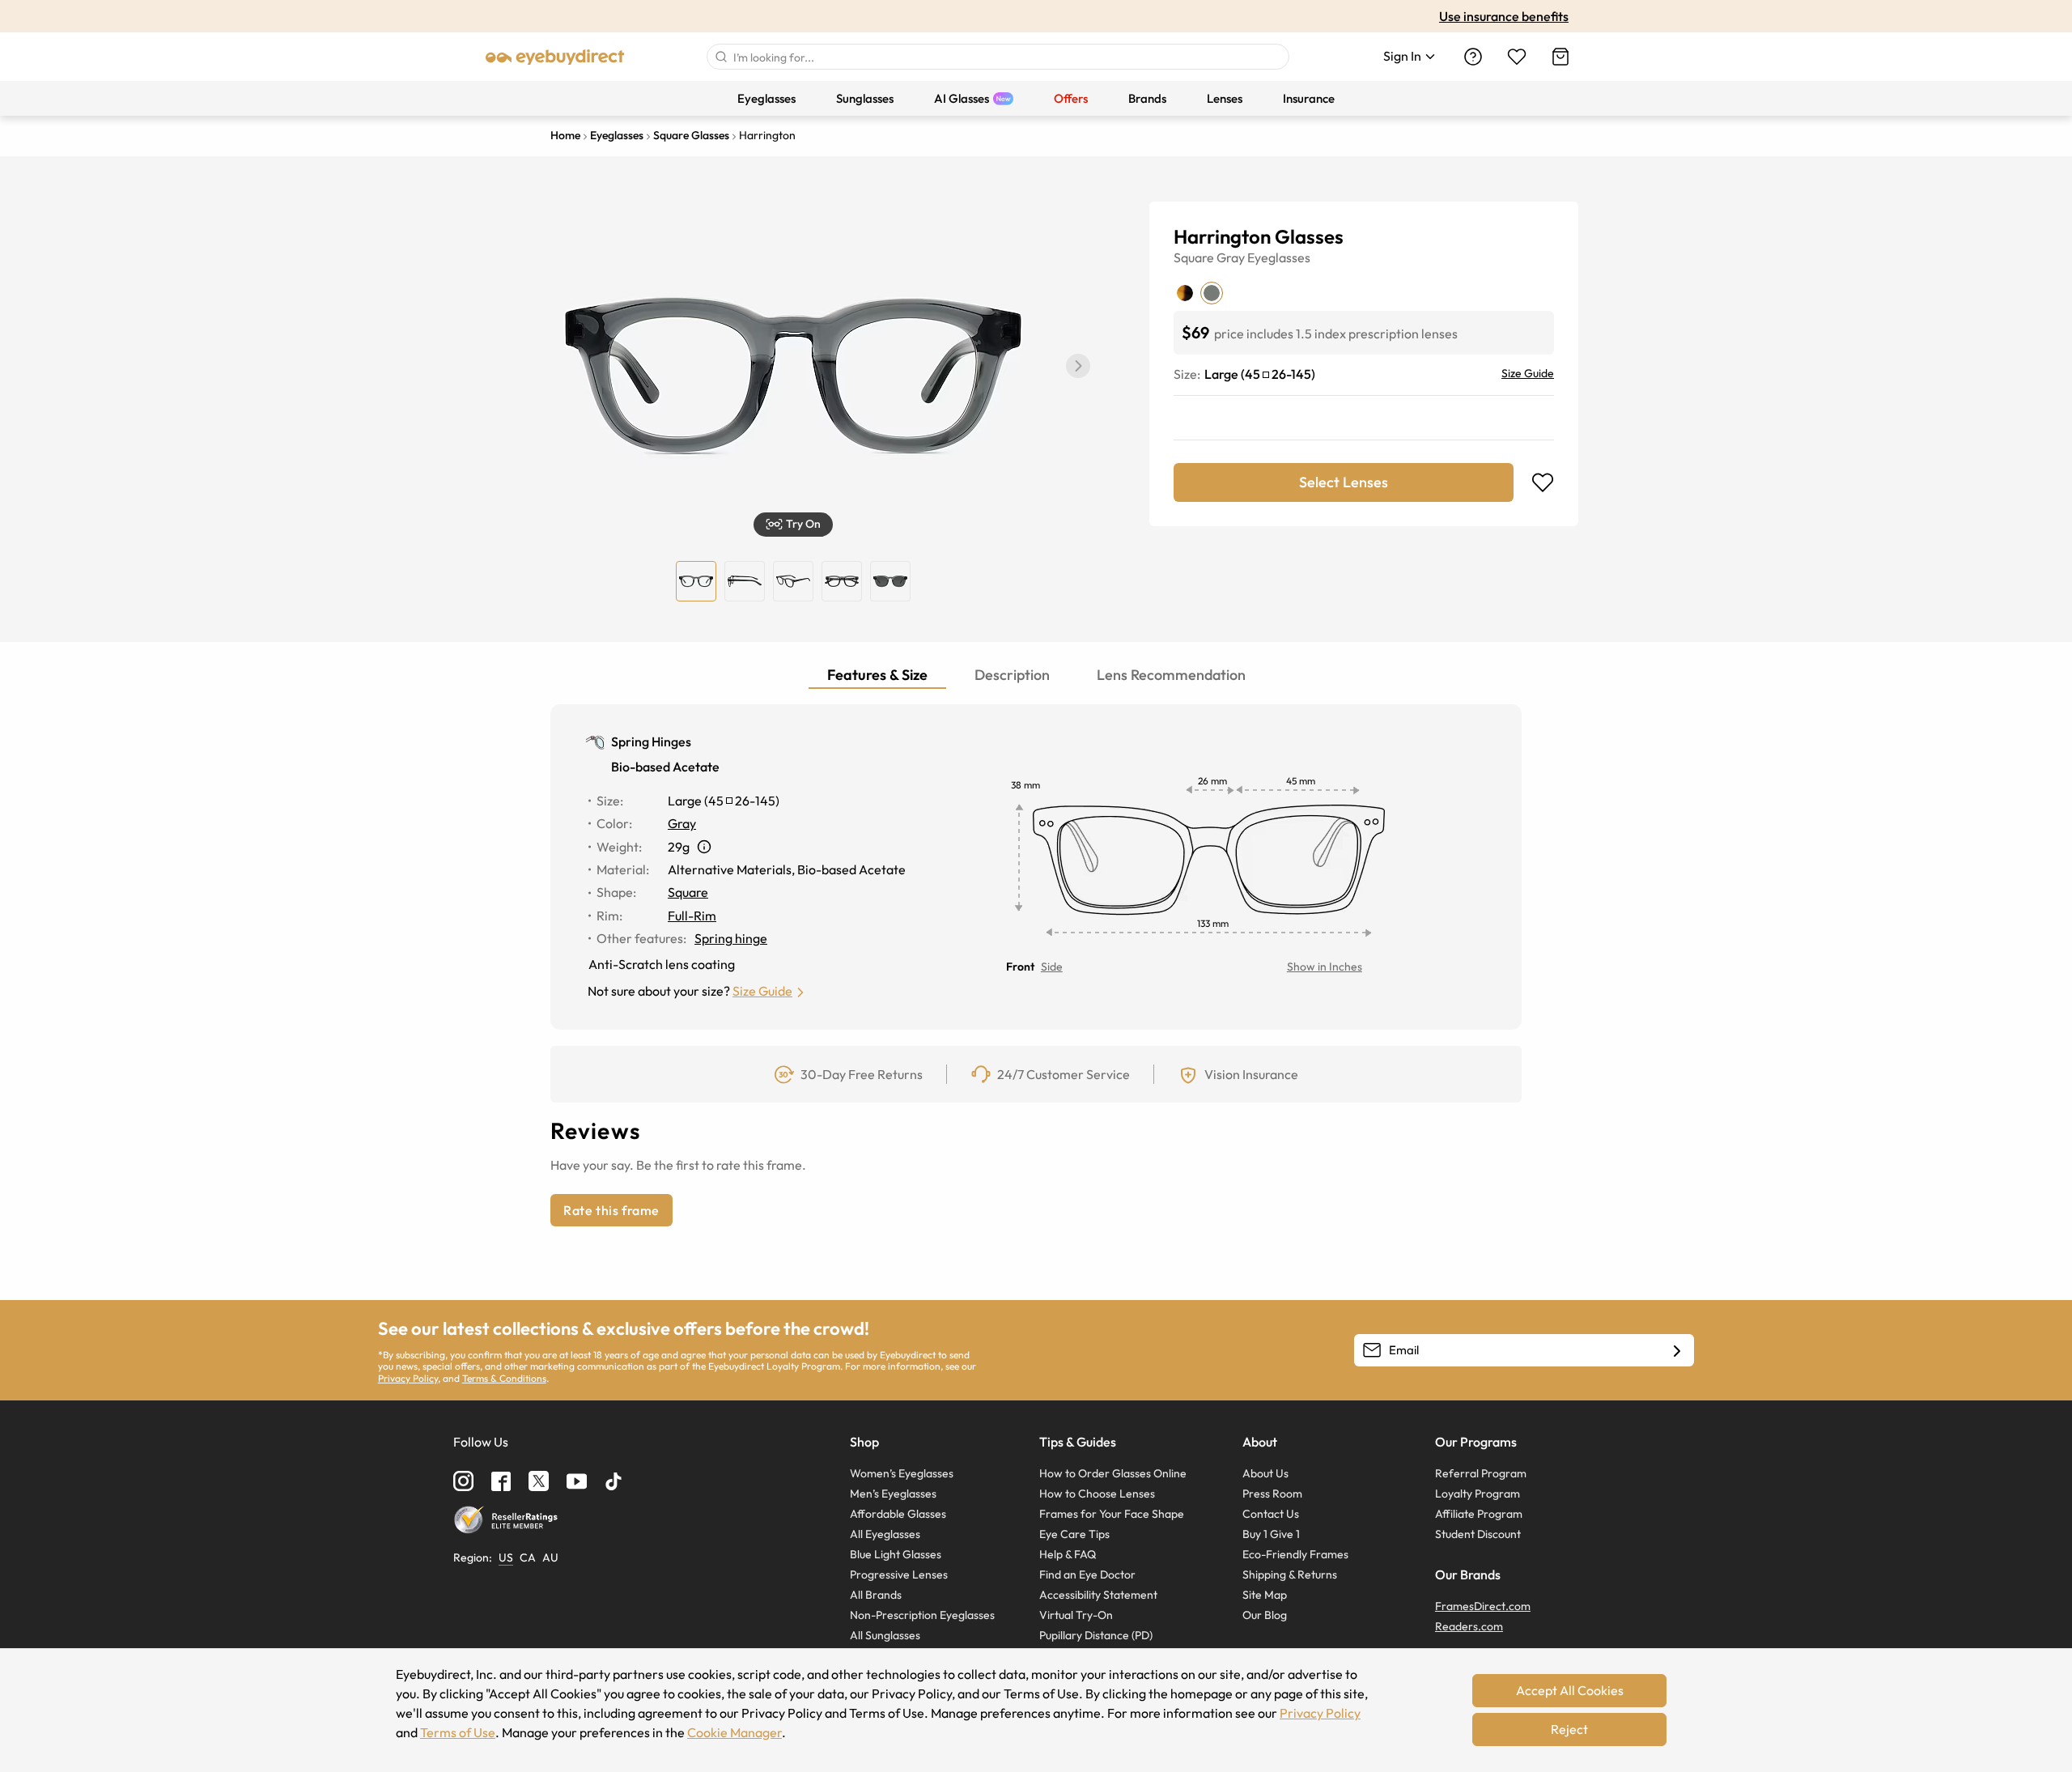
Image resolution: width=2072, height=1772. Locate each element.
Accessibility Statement (1098, 1595)
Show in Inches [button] (1325, 967)
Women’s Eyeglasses (902, 1473)
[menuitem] (766, 98)
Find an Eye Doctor (1087, 1574)
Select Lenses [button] (1344, 482)
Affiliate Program (1479, 1514)
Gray (1231, 257)
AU (550, 1557)
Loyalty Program (1478, 1494)
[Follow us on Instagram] (463, 1481)
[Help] (1473, 57)
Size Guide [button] (762, 991)
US (506, 1557)
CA (528, 1557)
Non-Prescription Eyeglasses (922, 1615)
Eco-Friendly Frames (1295, 1554)
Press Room (1272, 1494)
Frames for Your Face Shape (1112, 1514)
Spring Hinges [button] (651, 742)
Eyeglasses (1279, 257)
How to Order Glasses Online (1113, 1473)
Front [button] (1020, 967)
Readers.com (1469, 1626)
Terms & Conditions (504, 1378)
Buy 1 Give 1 (1271, 1534)
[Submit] (720, 57)
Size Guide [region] (1528, 373)
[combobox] (998, 57)
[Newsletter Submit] (1677, 1351)
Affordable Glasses (898, 1514)
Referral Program (1481, 1473)
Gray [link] (682, 823)
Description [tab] (1012, 675)
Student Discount (1478, 1534)
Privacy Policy (408, 1378)
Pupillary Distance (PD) (1096, 1635)
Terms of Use (458, 1732)
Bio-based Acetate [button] (665, 767)
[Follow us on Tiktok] (614, 1481)
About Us (1265, 1473)
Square (1194, 257)
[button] (1078, 366)
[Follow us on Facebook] (501, 1481)
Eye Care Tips (1074, 1534)
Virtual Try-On (1076, 1615)
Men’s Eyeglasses (893, 1494)
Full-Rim (692, 916)
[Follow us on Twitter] (539, 1481)
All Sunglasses (885, 1635)
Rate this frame (611, 1210)
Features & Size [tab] (877, 675)
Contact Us (1271, 1514)
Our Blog (1265, 1615)
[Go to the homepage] (555, 57)
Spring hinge (731, 938)
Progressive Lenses (899, 1574)
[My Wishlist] (1517, 57)
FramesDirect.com (1483, 1606)
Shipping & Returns (1290, 1574)
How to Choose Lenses (1097, 1494)
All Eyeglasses (885, 1534)
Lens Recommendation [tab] (1171, 675)
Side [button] (1052, 967)
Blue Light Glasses (896, 1554)
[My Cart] (1560, 57)
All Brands (876, 1595)
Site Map (1265, 1595)
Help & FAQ (1068, 1554)
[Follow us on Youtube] (577, 1481)
